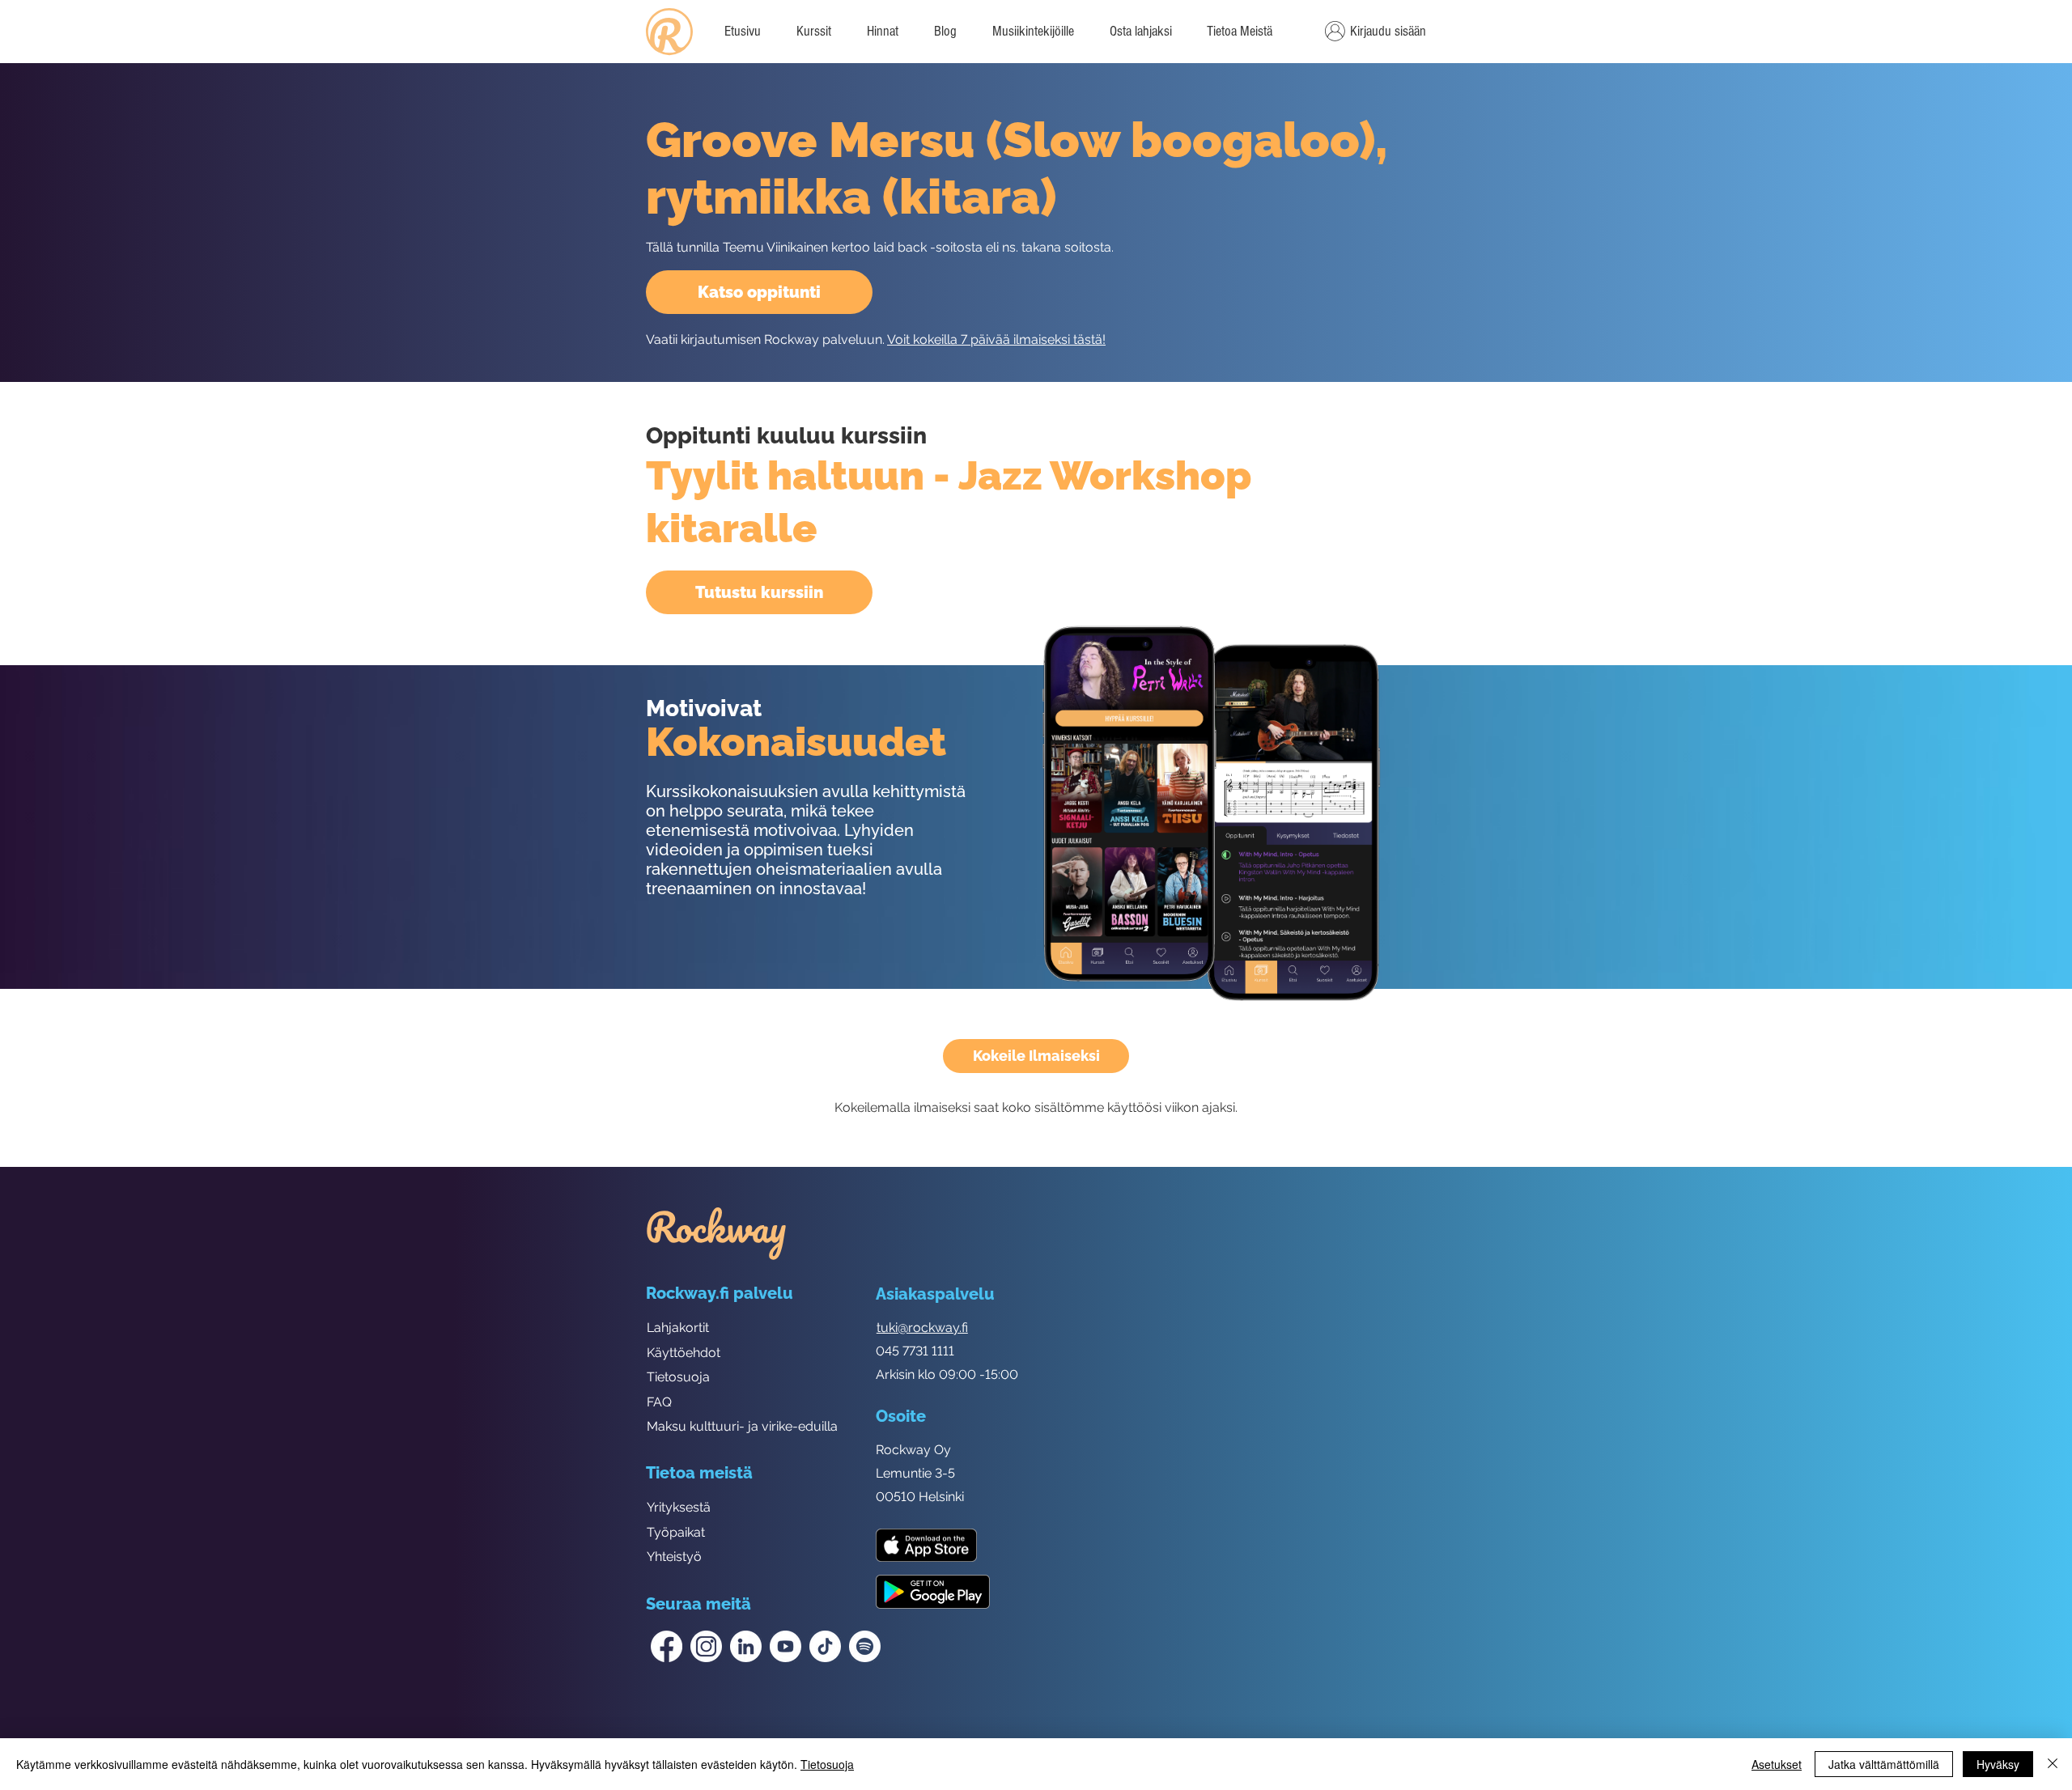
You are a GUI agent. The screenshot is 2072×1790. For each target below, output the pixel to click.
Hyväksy (1998, 1764)
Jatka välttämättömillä (1884, 1764)
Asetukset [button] (1777, 1764)
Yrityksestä (679, 1507)
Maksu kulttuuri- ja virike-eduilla (742, 1426)
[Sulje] (2053, 1764)
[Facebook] (667, 1646)
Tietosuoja (678, 1377)
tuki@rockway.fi (922, 1328)
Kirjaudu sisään (1388, 31)
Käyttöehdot (684, 1353)
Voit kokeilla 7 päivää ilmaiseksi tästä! (996, 339)
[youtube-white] (785, 1646)
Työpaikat (676, 1532)
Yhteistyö (674, 1557)
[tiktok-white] (825, 1646)
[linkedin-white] (746, 1646)
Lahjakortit (678, 1328)
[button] (1239, 32)
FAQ (659, 1402)
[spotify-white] (865, 1646)
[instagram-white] (706, 1646)
